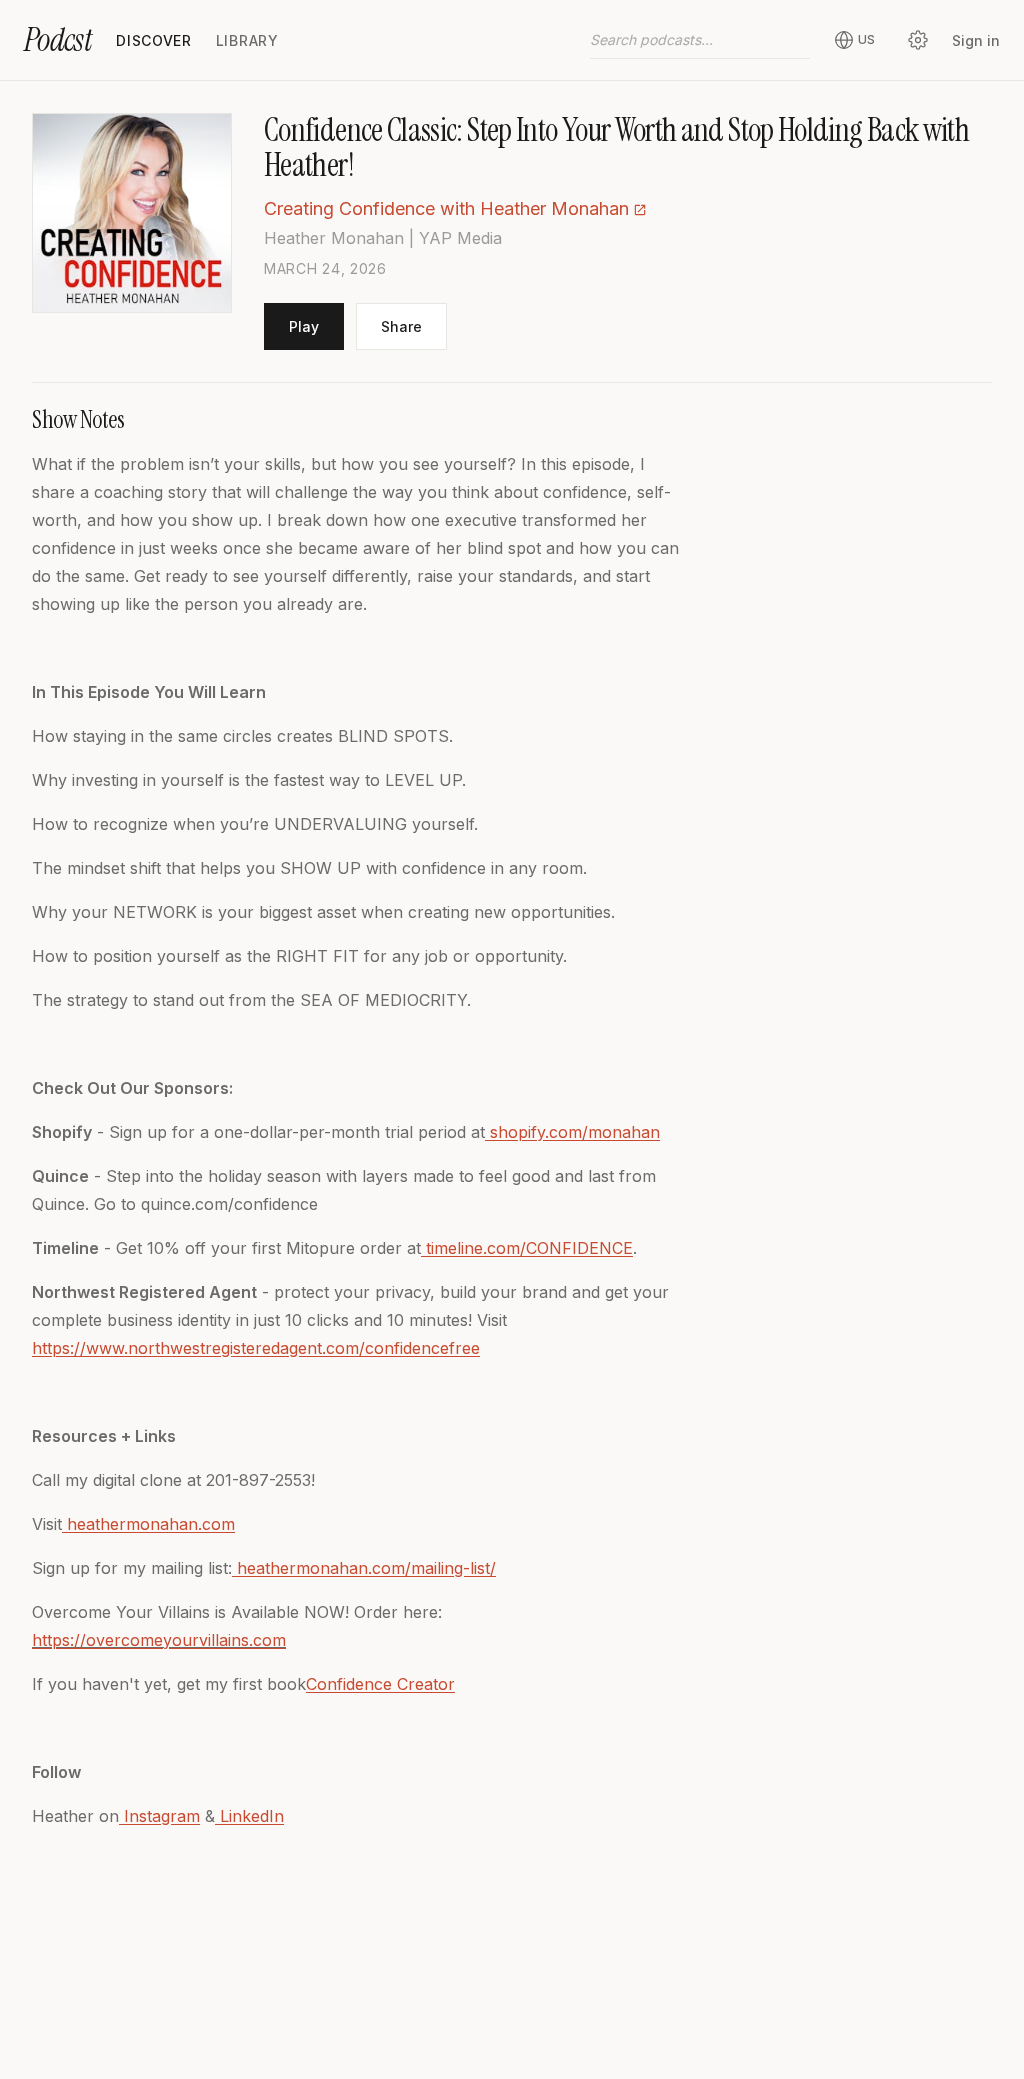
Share (401, 326)
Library (247, 40)
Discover (154, 40)
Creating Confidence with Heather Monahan (446, 208)
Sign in (976, 40)
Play (304, 326)
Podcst (58, 40)
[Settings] (918, 40)
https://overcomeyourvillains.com (159, 1640)
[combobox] (700, 40)
